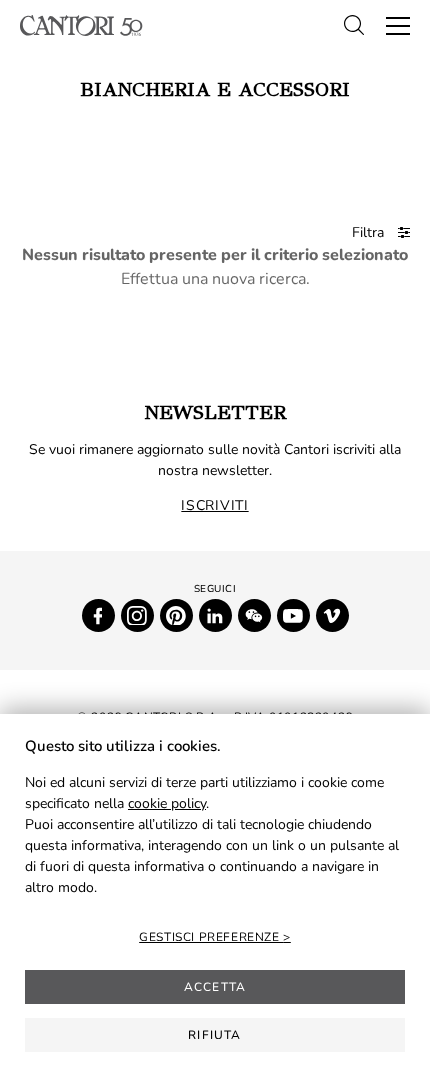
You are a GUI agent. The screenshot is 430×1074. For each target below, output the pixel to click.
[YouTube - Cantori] (293, 615)
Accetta (215, 987)
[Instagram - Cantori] (137, 615)
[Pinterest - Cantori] (176, 615)
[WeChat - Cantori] (254, 615)
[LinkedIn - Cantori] (215, 615)
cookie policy (167, 803)
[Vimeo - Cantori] (332, 615)
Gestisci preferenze (211, 937)
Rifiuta (214, 1035)
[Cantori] (81, 25)
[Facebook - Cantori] (98, 615)
